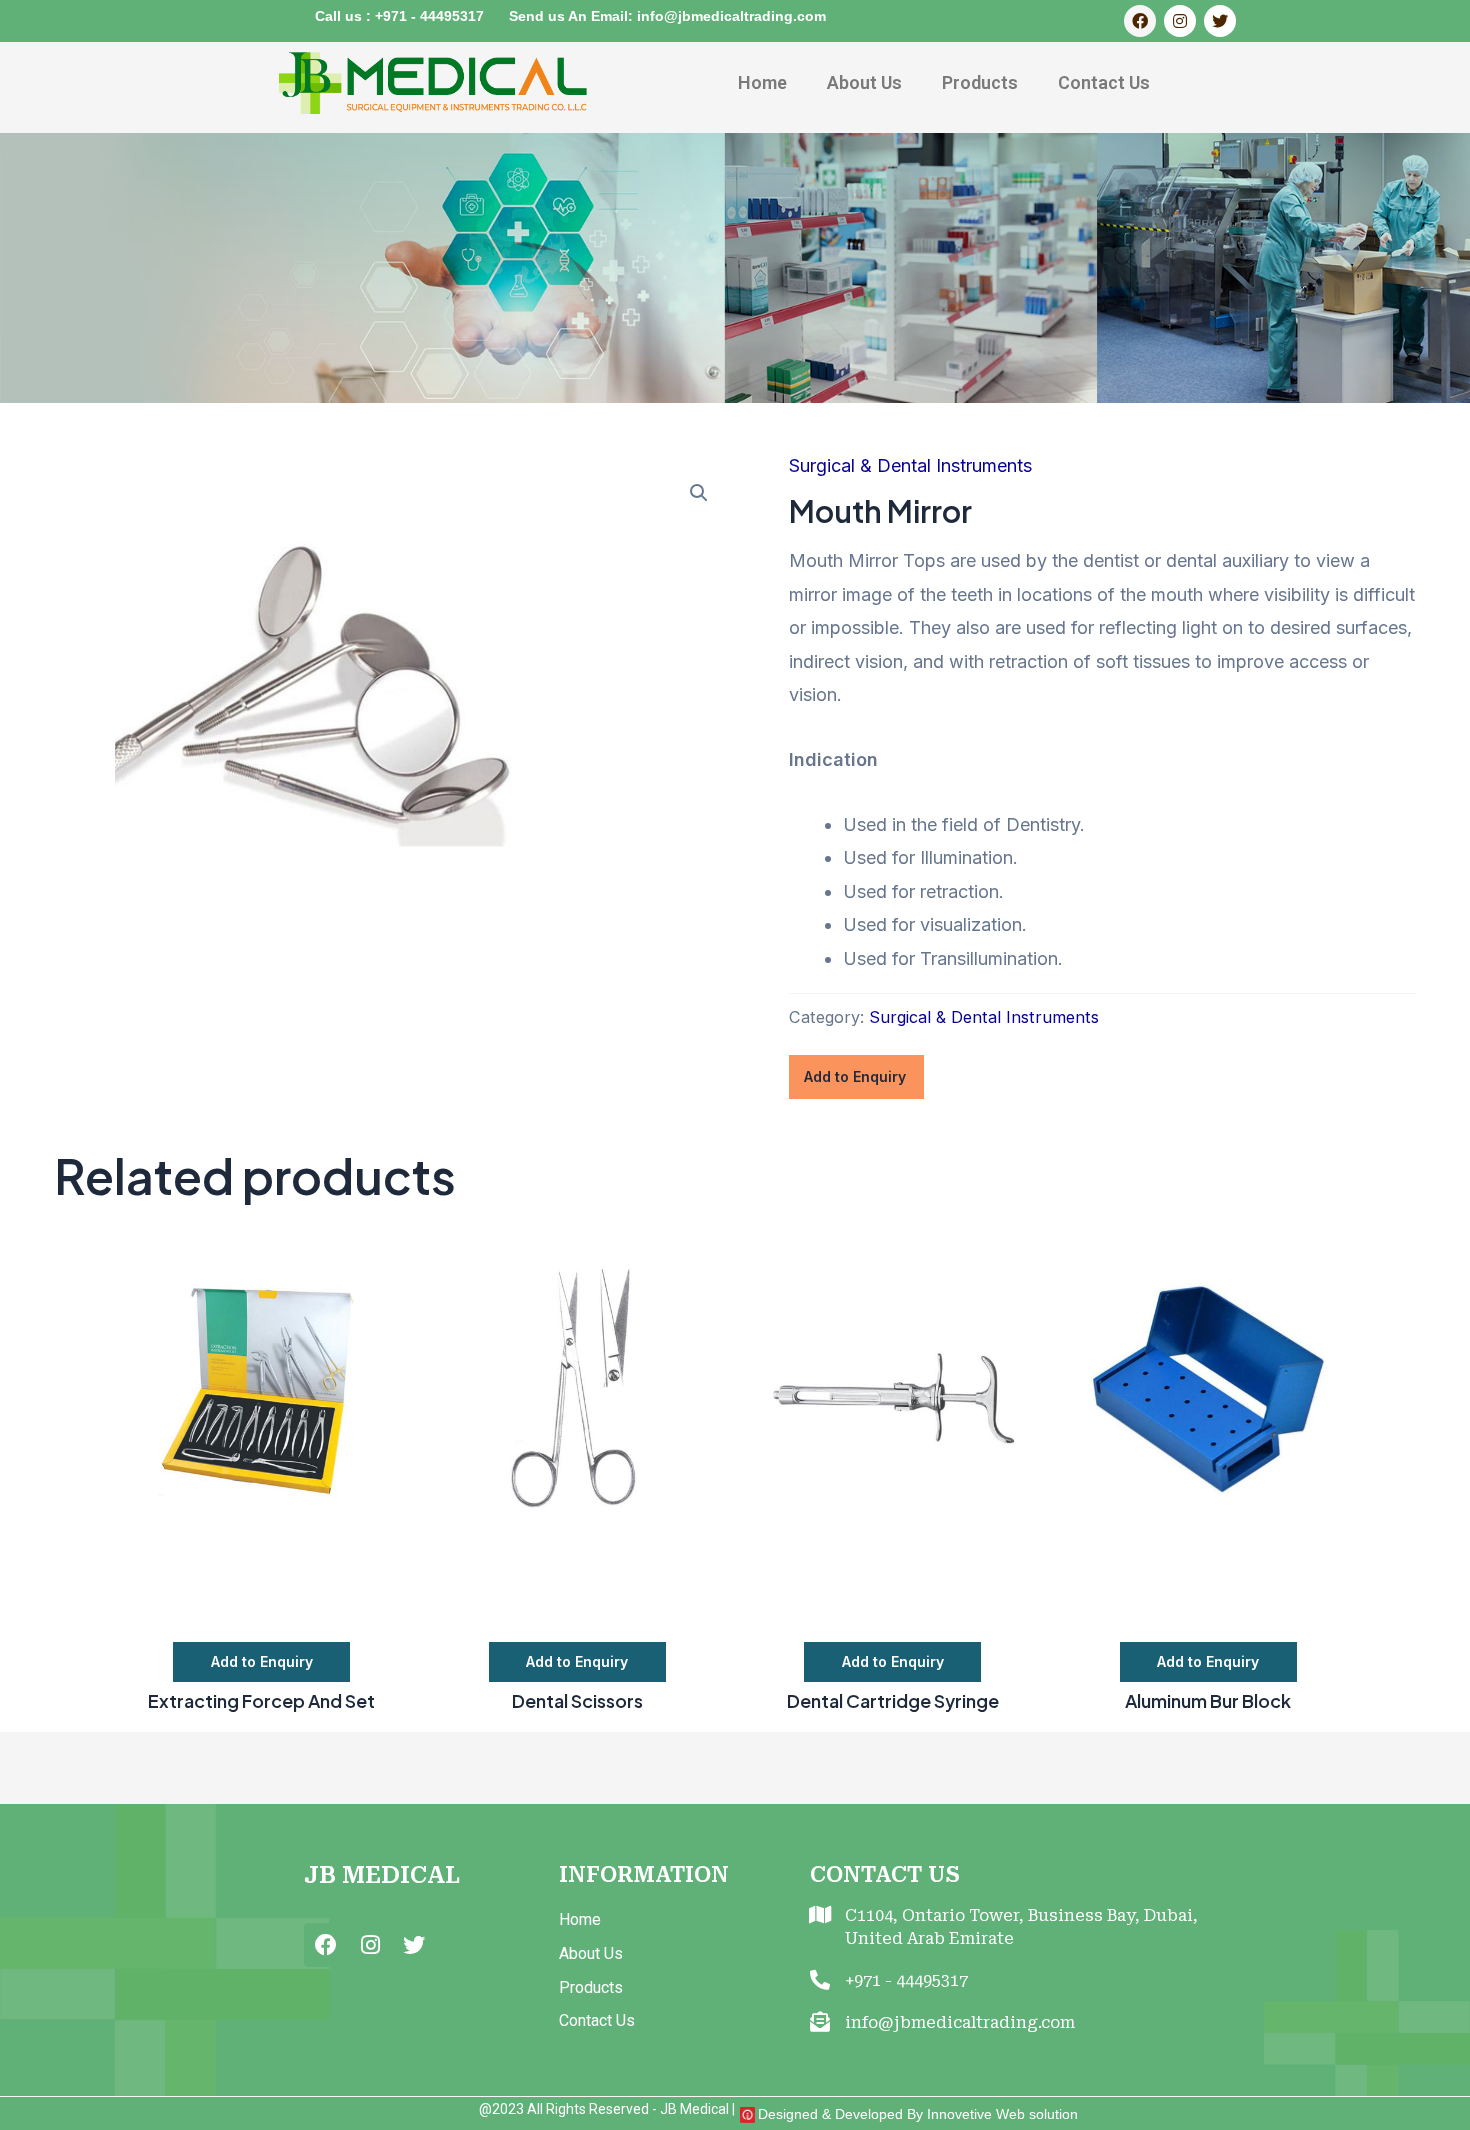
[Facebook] (1140, 21)
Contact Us (1104, 82)
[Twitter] (1220, 21)
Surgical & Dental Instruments (910, 465)
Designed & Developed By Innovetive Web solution (918, 2114)
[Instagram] (1180, 21)
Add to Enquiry (855, 1076)
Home (762, 82)
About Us (864, 82)
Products (980, 82)
